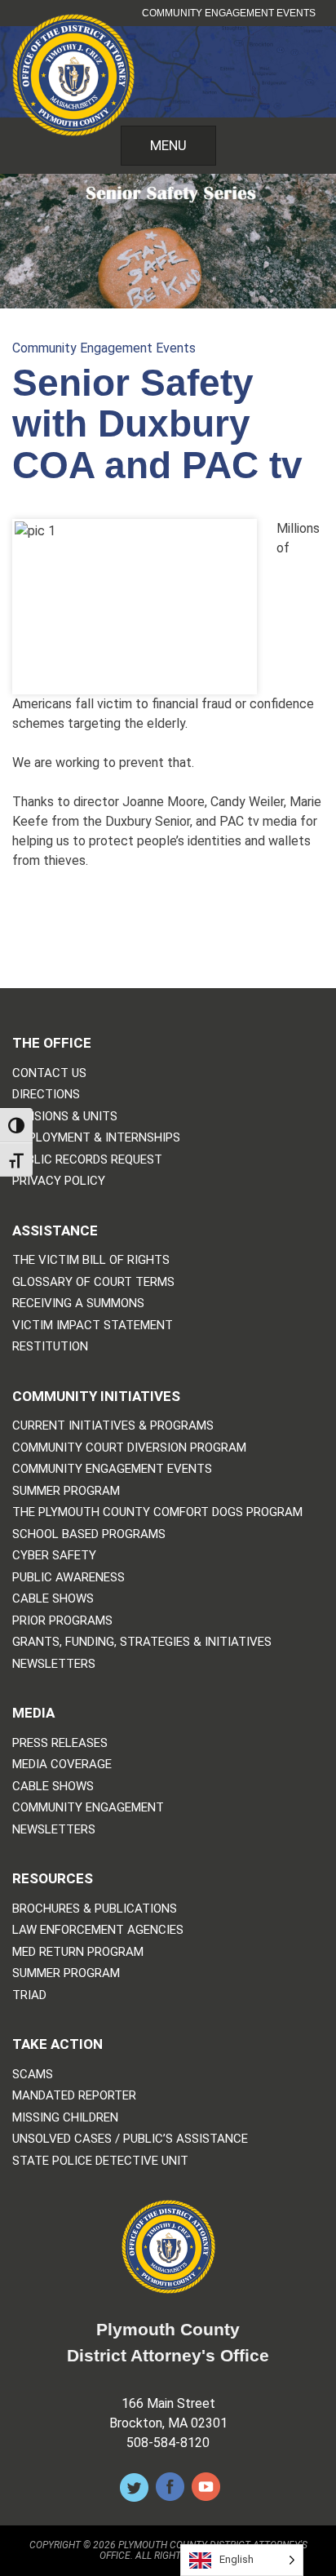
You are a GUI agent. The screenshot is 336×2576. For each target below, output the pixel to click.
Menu (168, 145)
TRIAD (29, 1995)
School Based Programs (89, 1534)
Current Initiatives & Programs (113, 1426)
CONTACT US (49, 1073)
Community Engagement (88, 1808)
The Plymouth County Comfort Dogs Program (157, 1512)
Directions (46, 1095)
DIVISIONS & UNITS (65, 1117)
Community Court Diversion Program (129, 1448)
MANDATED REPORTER (74, 2096)
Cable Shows (53, 1599)
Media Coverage (62, 1765)
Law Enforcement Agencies (98, 1930)
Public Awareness (69, 1578)
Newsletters (54, 1664)
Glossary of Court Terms (93, 1282)
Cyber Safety (54, 1556)
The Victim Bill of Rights (91, 1260)
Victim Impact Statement (93, 1326)
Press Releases (60, 1743)
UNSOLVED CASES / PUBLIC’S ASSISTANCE (130, 2139)
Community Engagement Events (229, 13)
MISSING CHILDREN (65, 2118)
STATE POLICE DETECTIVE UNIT (100, 2161)
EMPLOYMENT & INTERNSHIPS (96, 1138)
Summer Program (66, 1491)
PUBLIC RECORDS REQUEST (87, 1160)
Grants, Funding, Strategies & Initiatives (142, 1642)
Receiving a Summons (78, 1304)
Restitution (50, 1347)
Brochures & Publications (95, 1909)
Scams (33, 2075)
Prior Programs (62, 1621)
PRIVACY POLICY (59, 1181)
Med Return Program (78, 1952)
